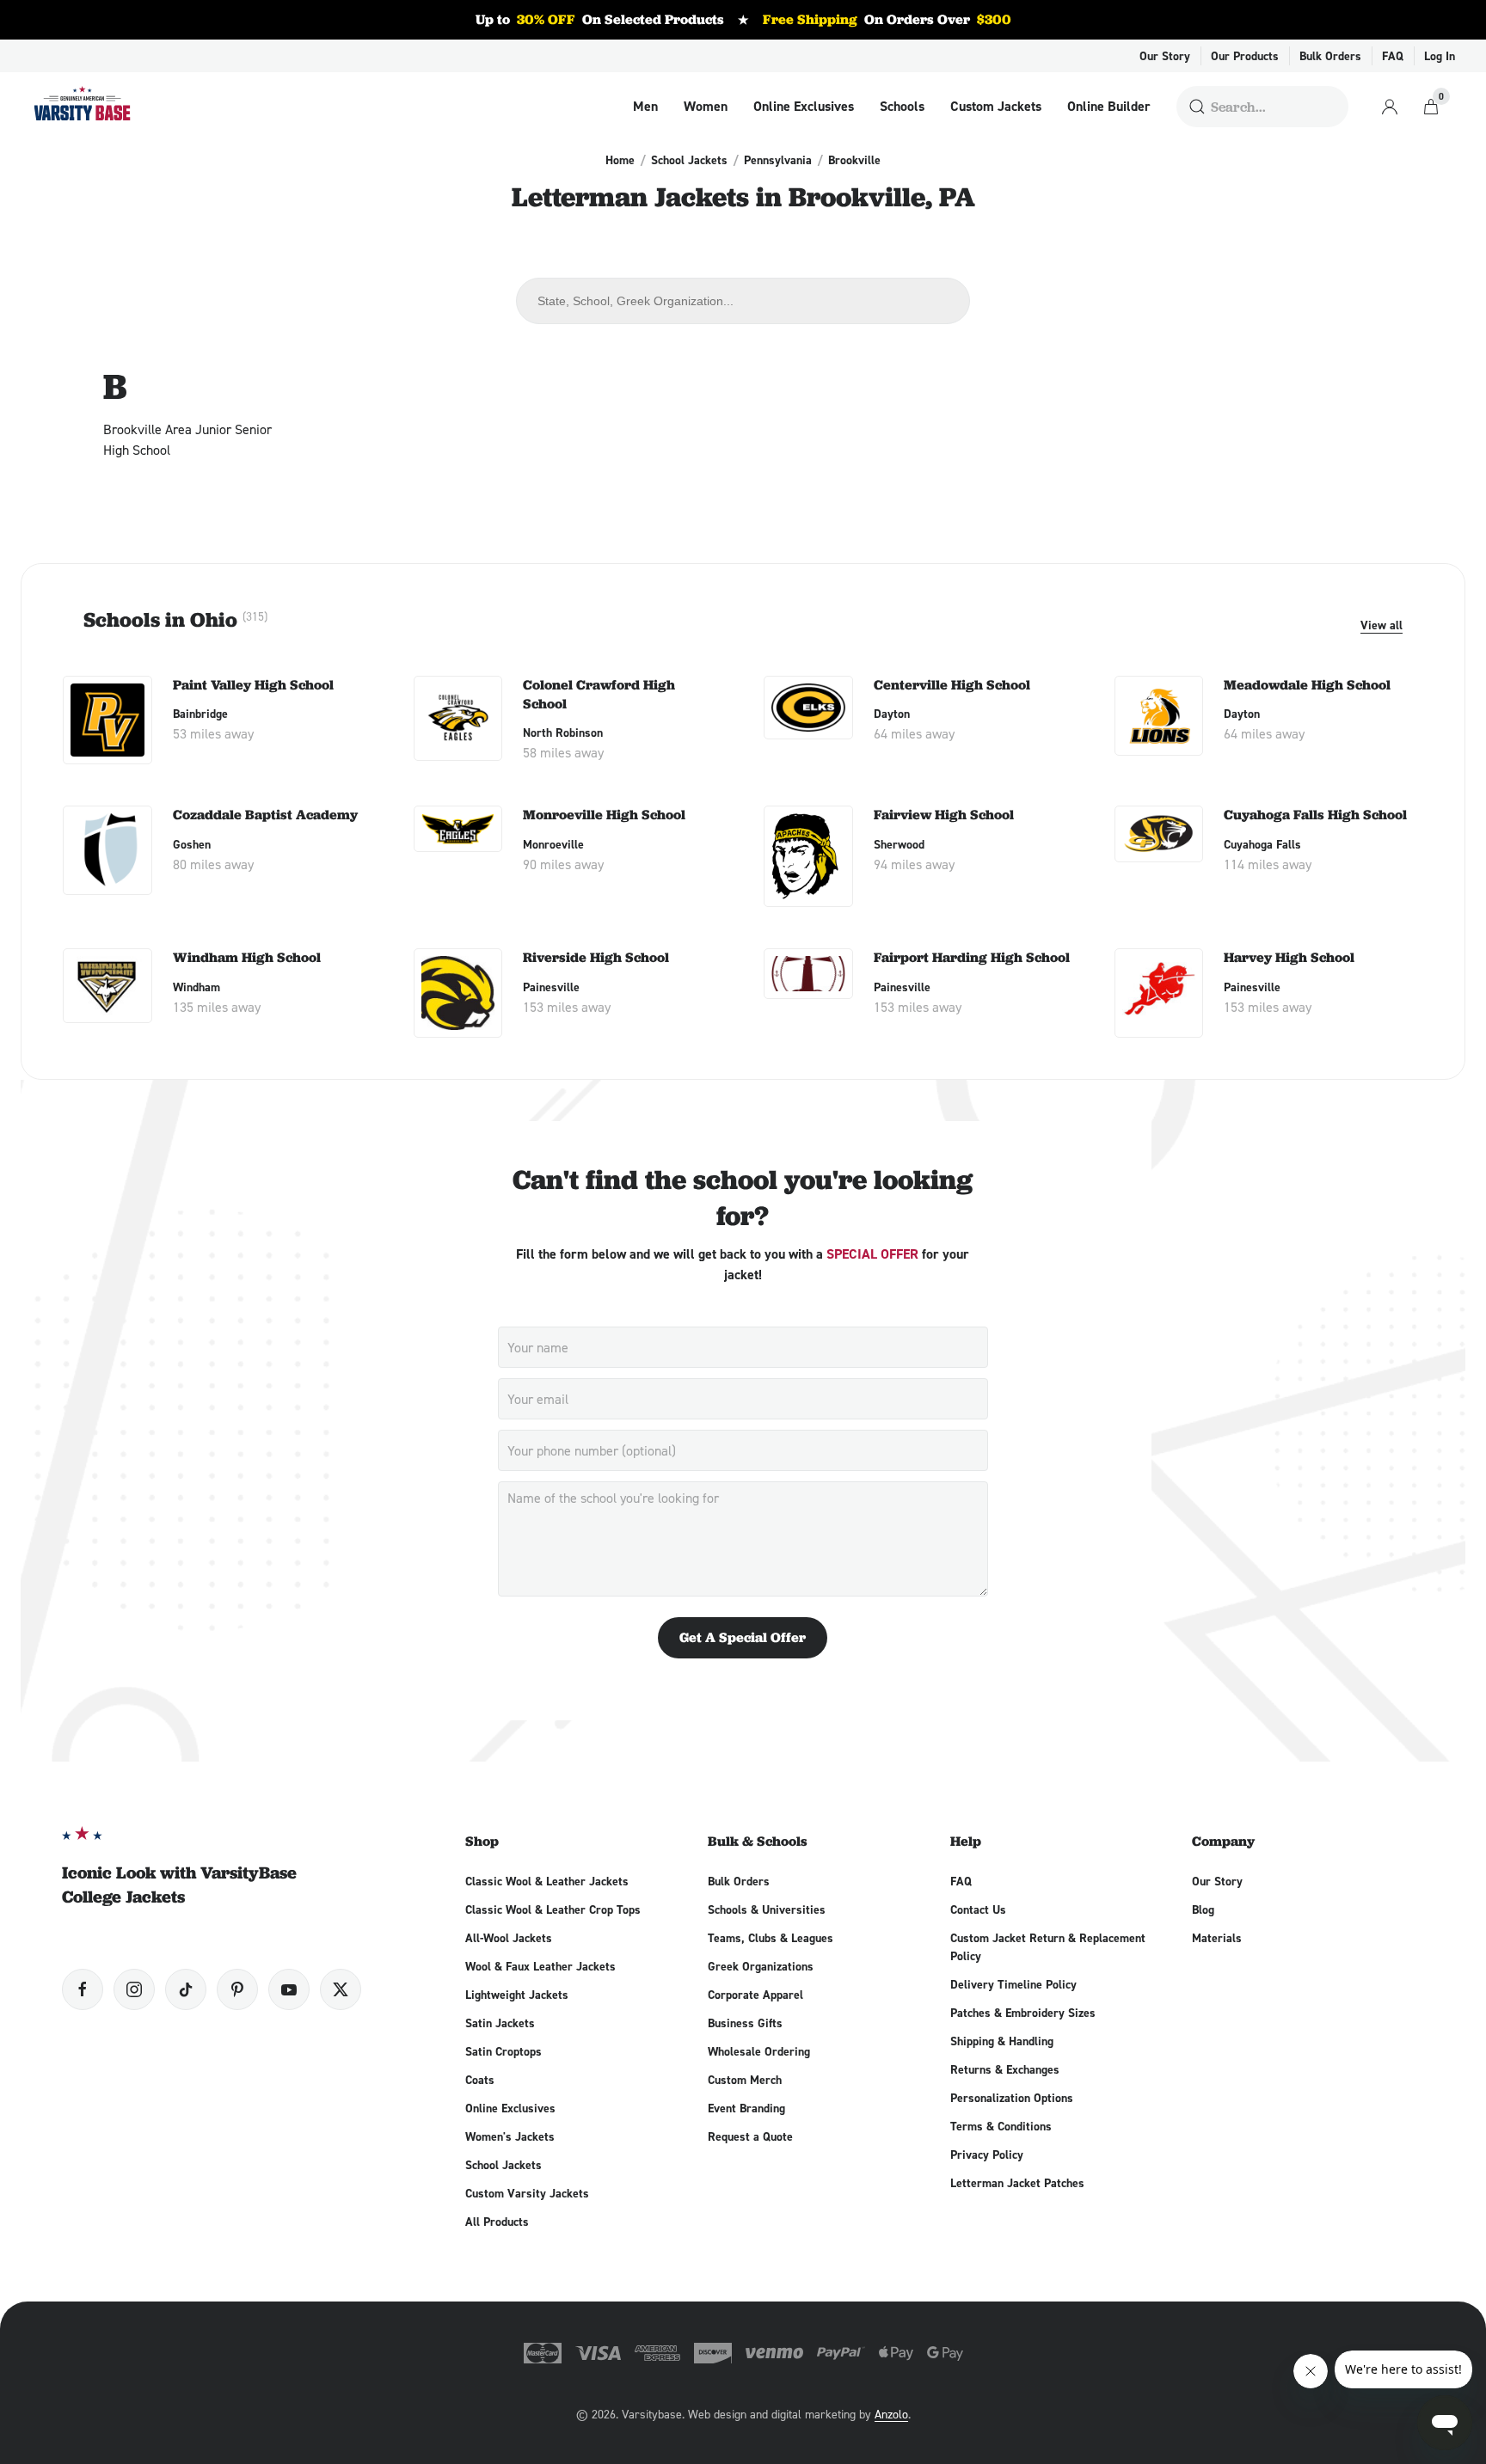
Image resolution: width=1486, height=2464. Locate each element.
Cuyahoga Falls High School (1315, 815)
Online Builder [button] (1109, 107)
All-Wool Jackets (509, 1938)
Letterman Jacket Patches (1017, 2183)
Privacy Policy (987, 2154)
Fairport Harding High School (972, 957)
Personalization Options (1012, 2098)
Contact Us (978, 1909)
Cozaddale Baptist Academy (265, 815)
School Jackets (689, 160)
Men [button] (645, 107)
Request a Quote (750, 2136)
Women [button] (706, 107)
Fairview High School (944, 815)
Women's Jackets (510, 2136)
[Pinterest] (237, 1989)
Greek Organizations (761, 1966)
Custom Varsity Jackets (527, 2193)
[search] (1197, 107)
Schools (902, 107)
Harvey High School (1289, 957)
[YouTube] (289, 1989)
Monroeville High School (604, 815)
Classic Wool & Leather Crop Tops (553, 1909)
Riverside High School (596, 957)
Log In (1440, 56)
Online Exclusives (804, 107)
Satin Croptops (504, 2051)
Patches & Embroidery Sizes (1023, 2013)
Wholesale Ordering (759, 2051)
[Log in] (1390, 107)
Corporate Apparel (755, 1995)
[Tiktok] (186, 1989)
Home (620, 160)
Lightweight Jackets (517, 1995)
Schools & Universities (767, 1909)
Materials (1217, 1938)
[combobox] (743, 301)
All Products (497, 2222)
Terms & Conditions (1001, 2126)
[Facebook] (83, 1989)
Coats (480, 2080)
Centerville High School (952, 685)
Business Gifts (745, 2023)
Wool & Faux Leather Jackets (540, 1966)
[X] (341, 1989)
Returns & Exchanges (1005, 2069)
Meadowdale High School (1307, 685)
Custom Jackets (996, 107)
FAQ (1393, 56)
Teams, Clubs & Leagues (771, 1938)
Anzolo (891, 2414)
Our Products (1245, 56)
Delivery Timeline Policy (1013, 1984)
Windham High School (247, 957)
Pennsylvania (778, 160)
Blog (1203, 1909)
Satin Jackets (500, 2023)
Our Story (1165, 56)
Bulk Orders (1330, 56)
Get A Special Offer (743, 1637)
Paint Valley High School (253, 685)
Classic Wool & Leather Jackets (547, 1881)
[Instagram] (134, 1989)
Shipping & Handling (1002, 2041)
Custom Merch (745, 2080)
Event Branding (746, 2108)
